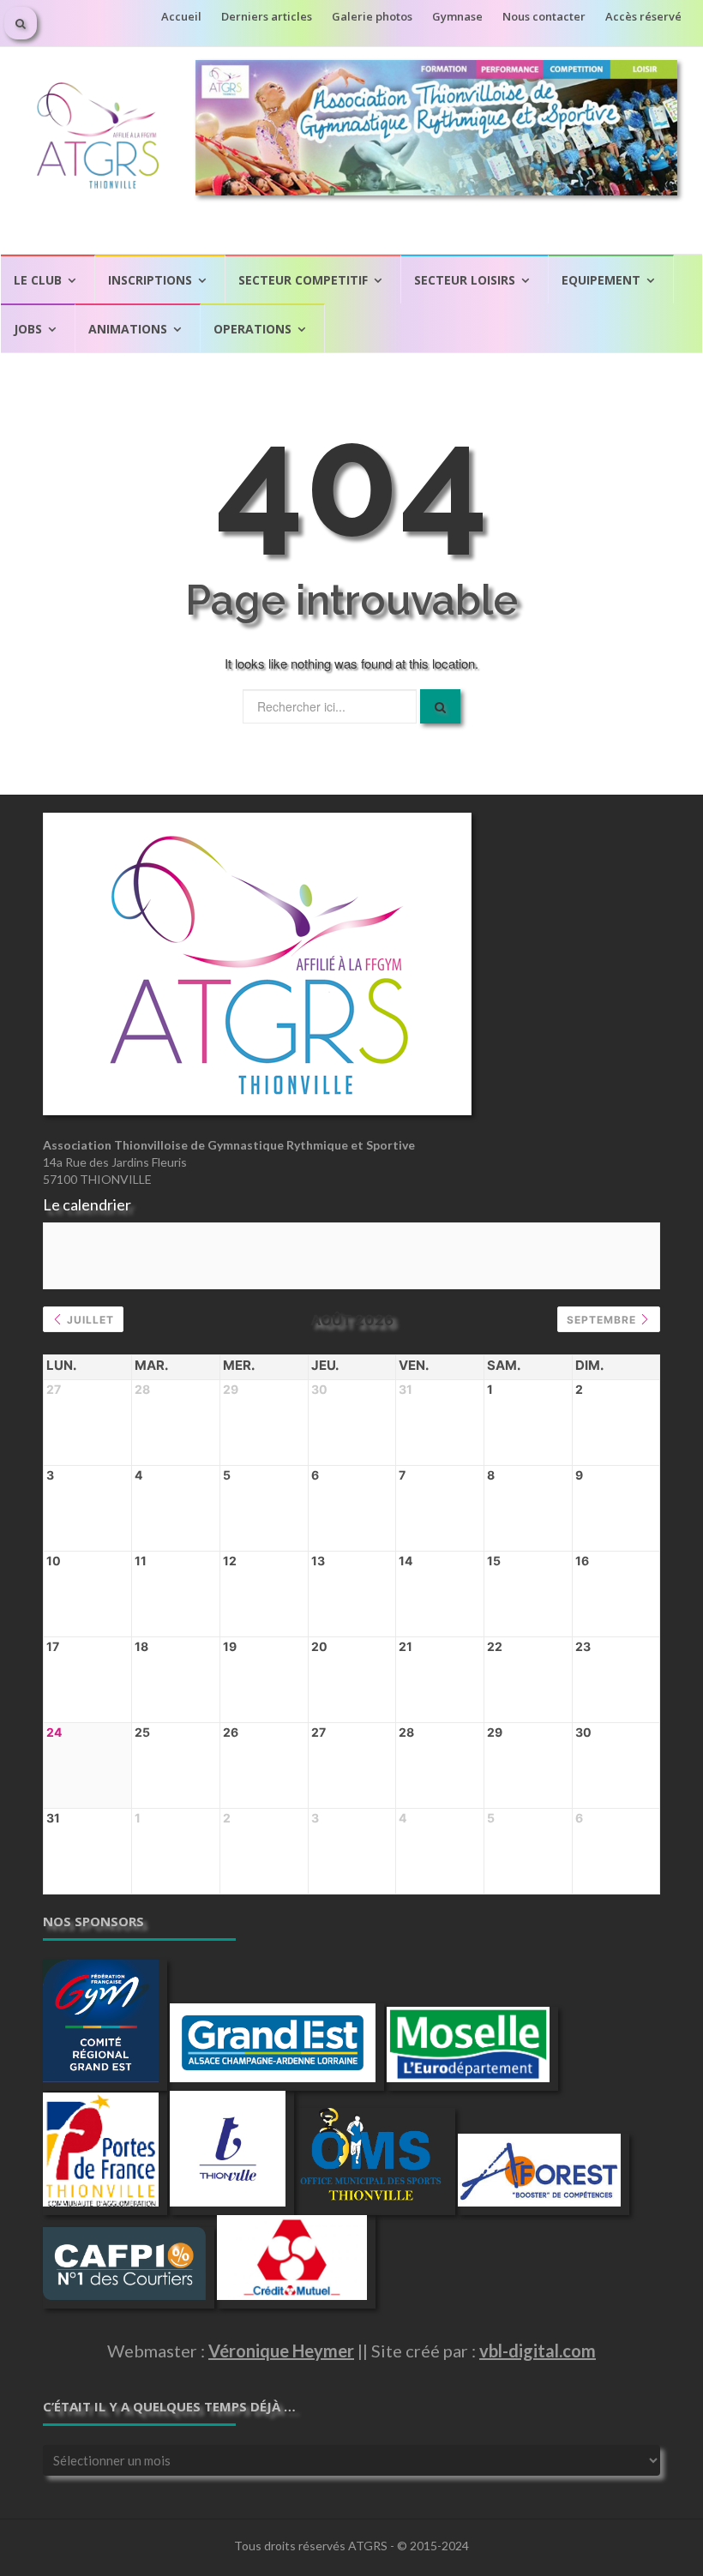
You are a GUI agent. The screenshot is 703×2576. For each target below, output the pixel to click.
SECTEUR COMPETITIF (303, 280)
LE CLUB (38, 280)
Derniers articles (267, 16)
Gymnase (457, 16)
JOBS (28, 329)
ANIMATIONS (128, 329)
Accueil (181, 16)
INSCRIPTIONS (150, 280)
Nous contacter (544, 16)
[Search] (440, 706)
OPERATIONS (252, 329)
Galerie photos (372, 16)
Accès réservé (643, 16)
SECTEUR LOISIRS (465, 280)
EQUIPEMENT (601, 280)
